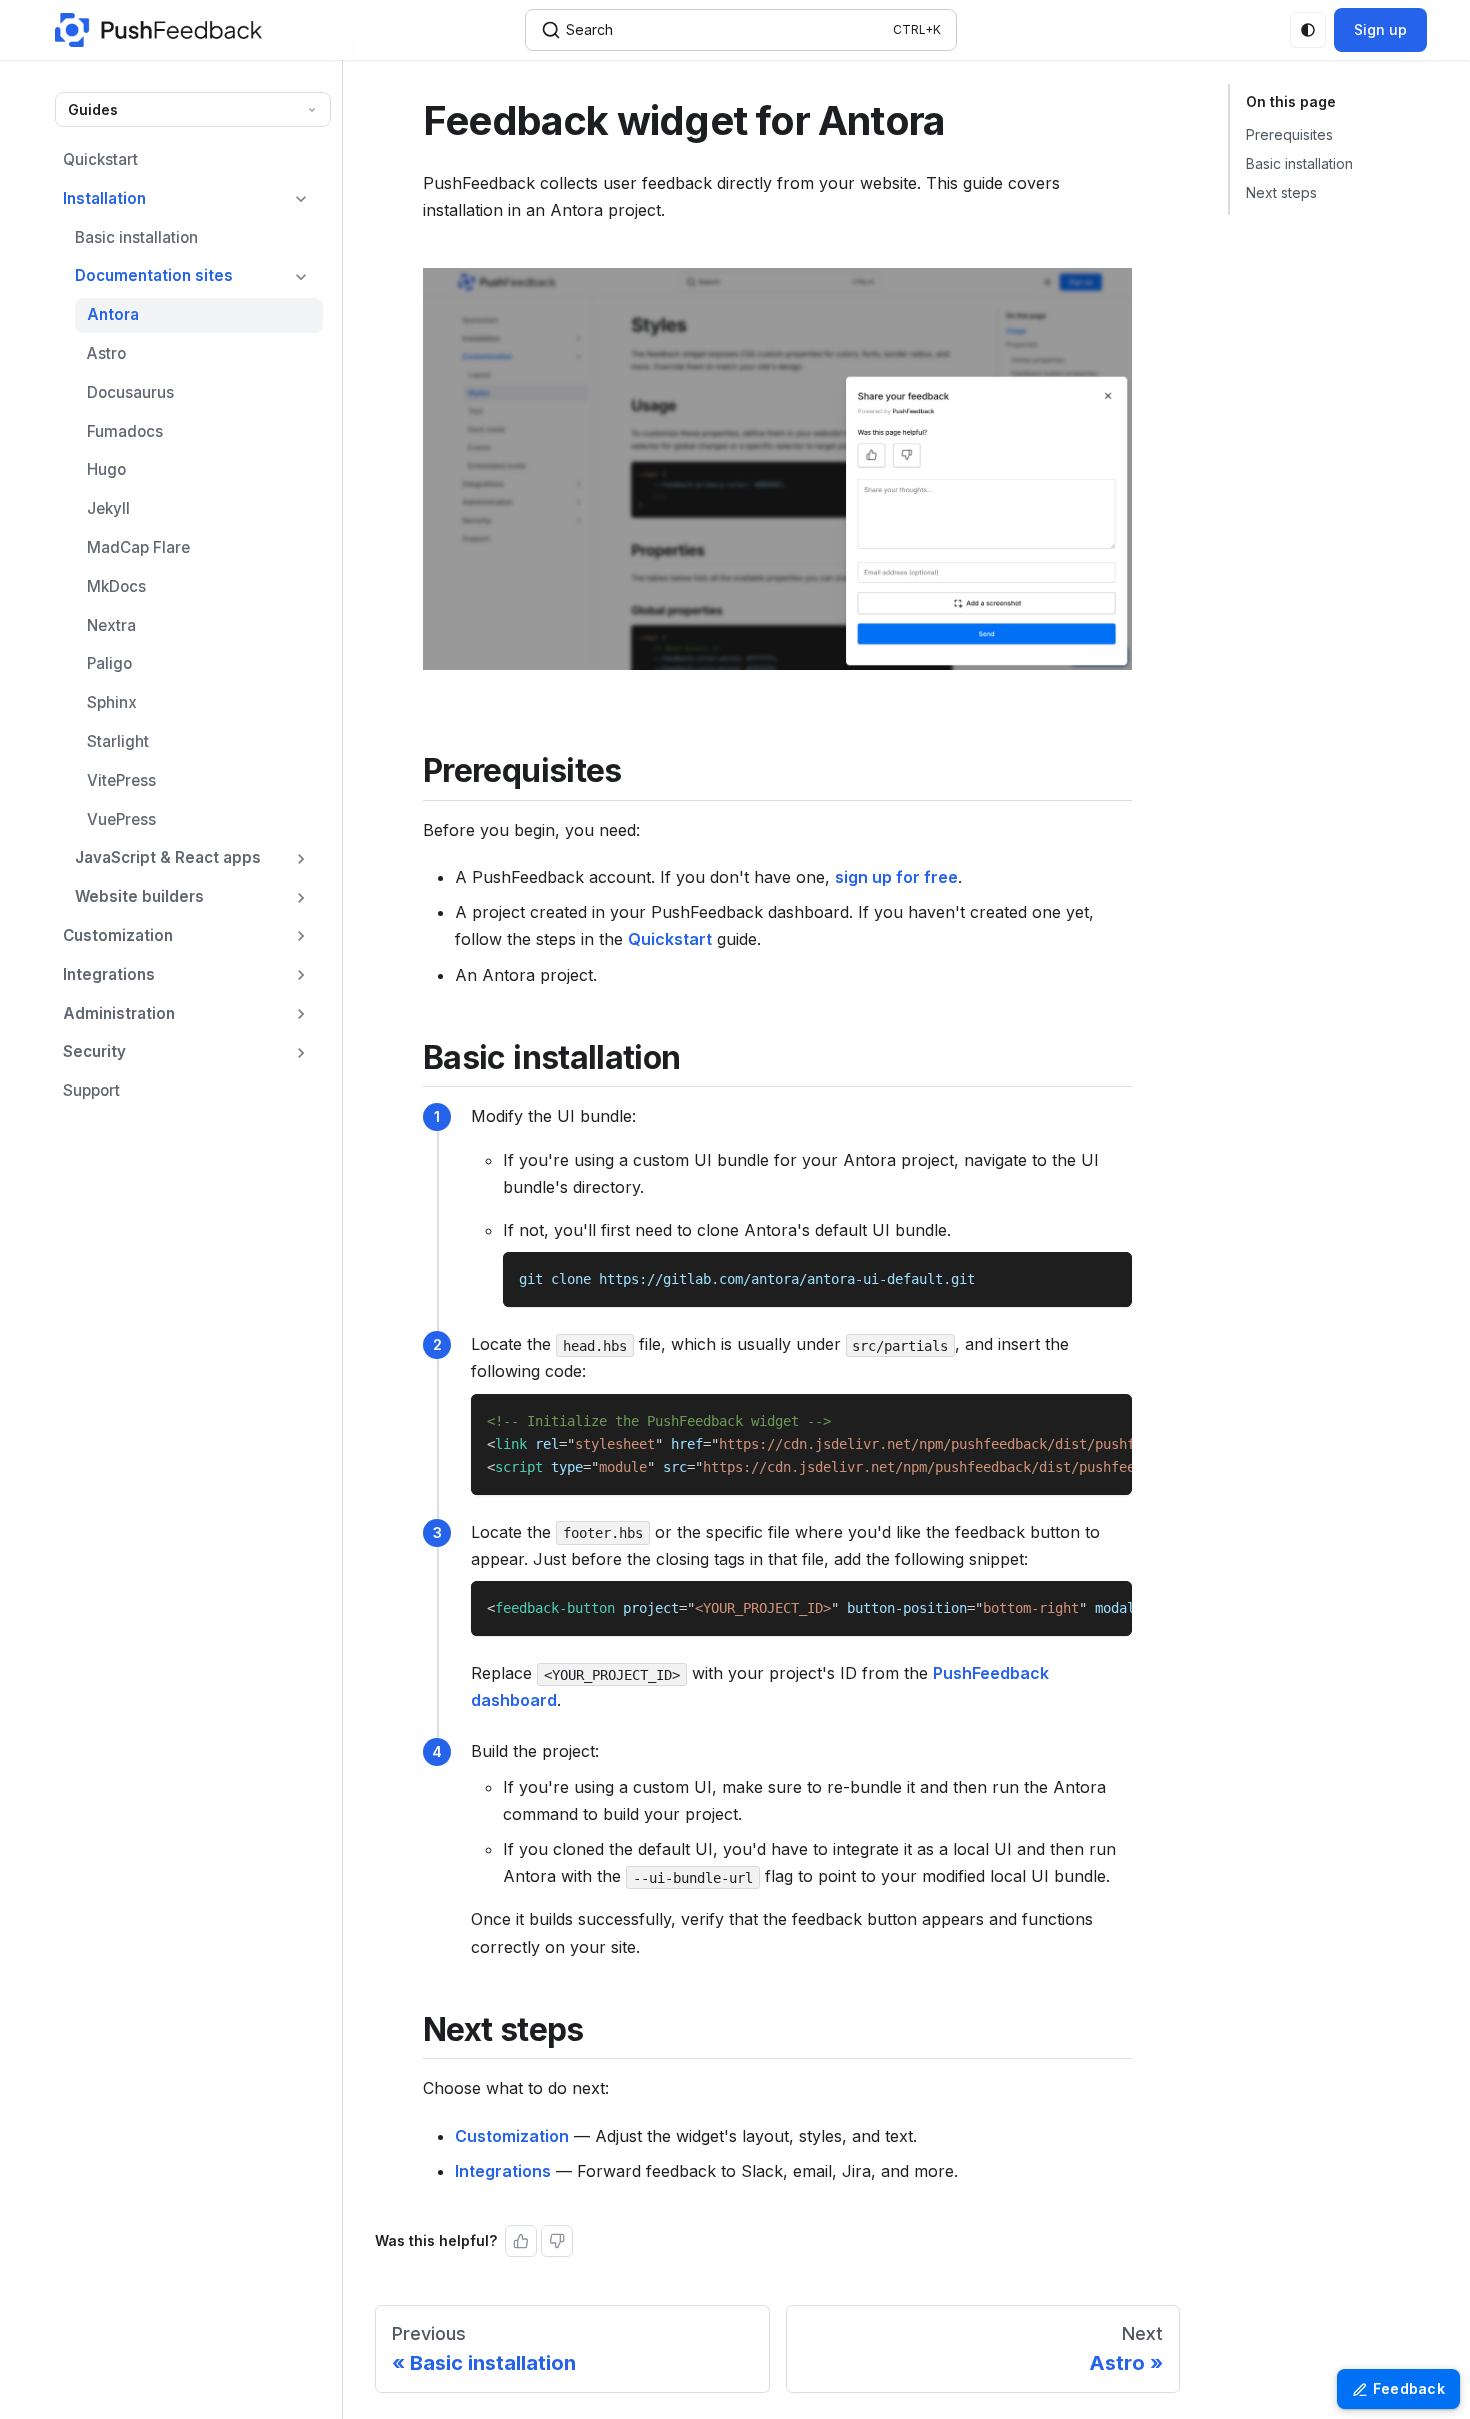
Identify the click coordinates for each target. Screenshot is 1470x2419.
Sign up (1380, 29)
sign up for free (896, 877)
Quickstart (670, 939)
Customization (512, 2136)
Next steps (1281, 192)
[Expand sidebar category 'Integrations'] (301, 975)
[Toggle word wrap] (1071, 1419)
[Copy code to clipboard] (1107, 1276)
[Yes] (521, 2241)
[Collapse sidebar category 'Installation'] (301, 199)
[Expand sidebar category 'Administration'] (301, 1014)
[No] (557, 2241)
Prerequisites (1289, 134)
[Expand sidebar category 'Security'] (301, 1052)
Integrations (503, 2171)
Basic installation (1299, 163)
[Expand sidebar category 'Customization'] (301, 936)
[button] (193, 276)
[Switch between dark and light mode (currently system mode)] (1308, 30)
